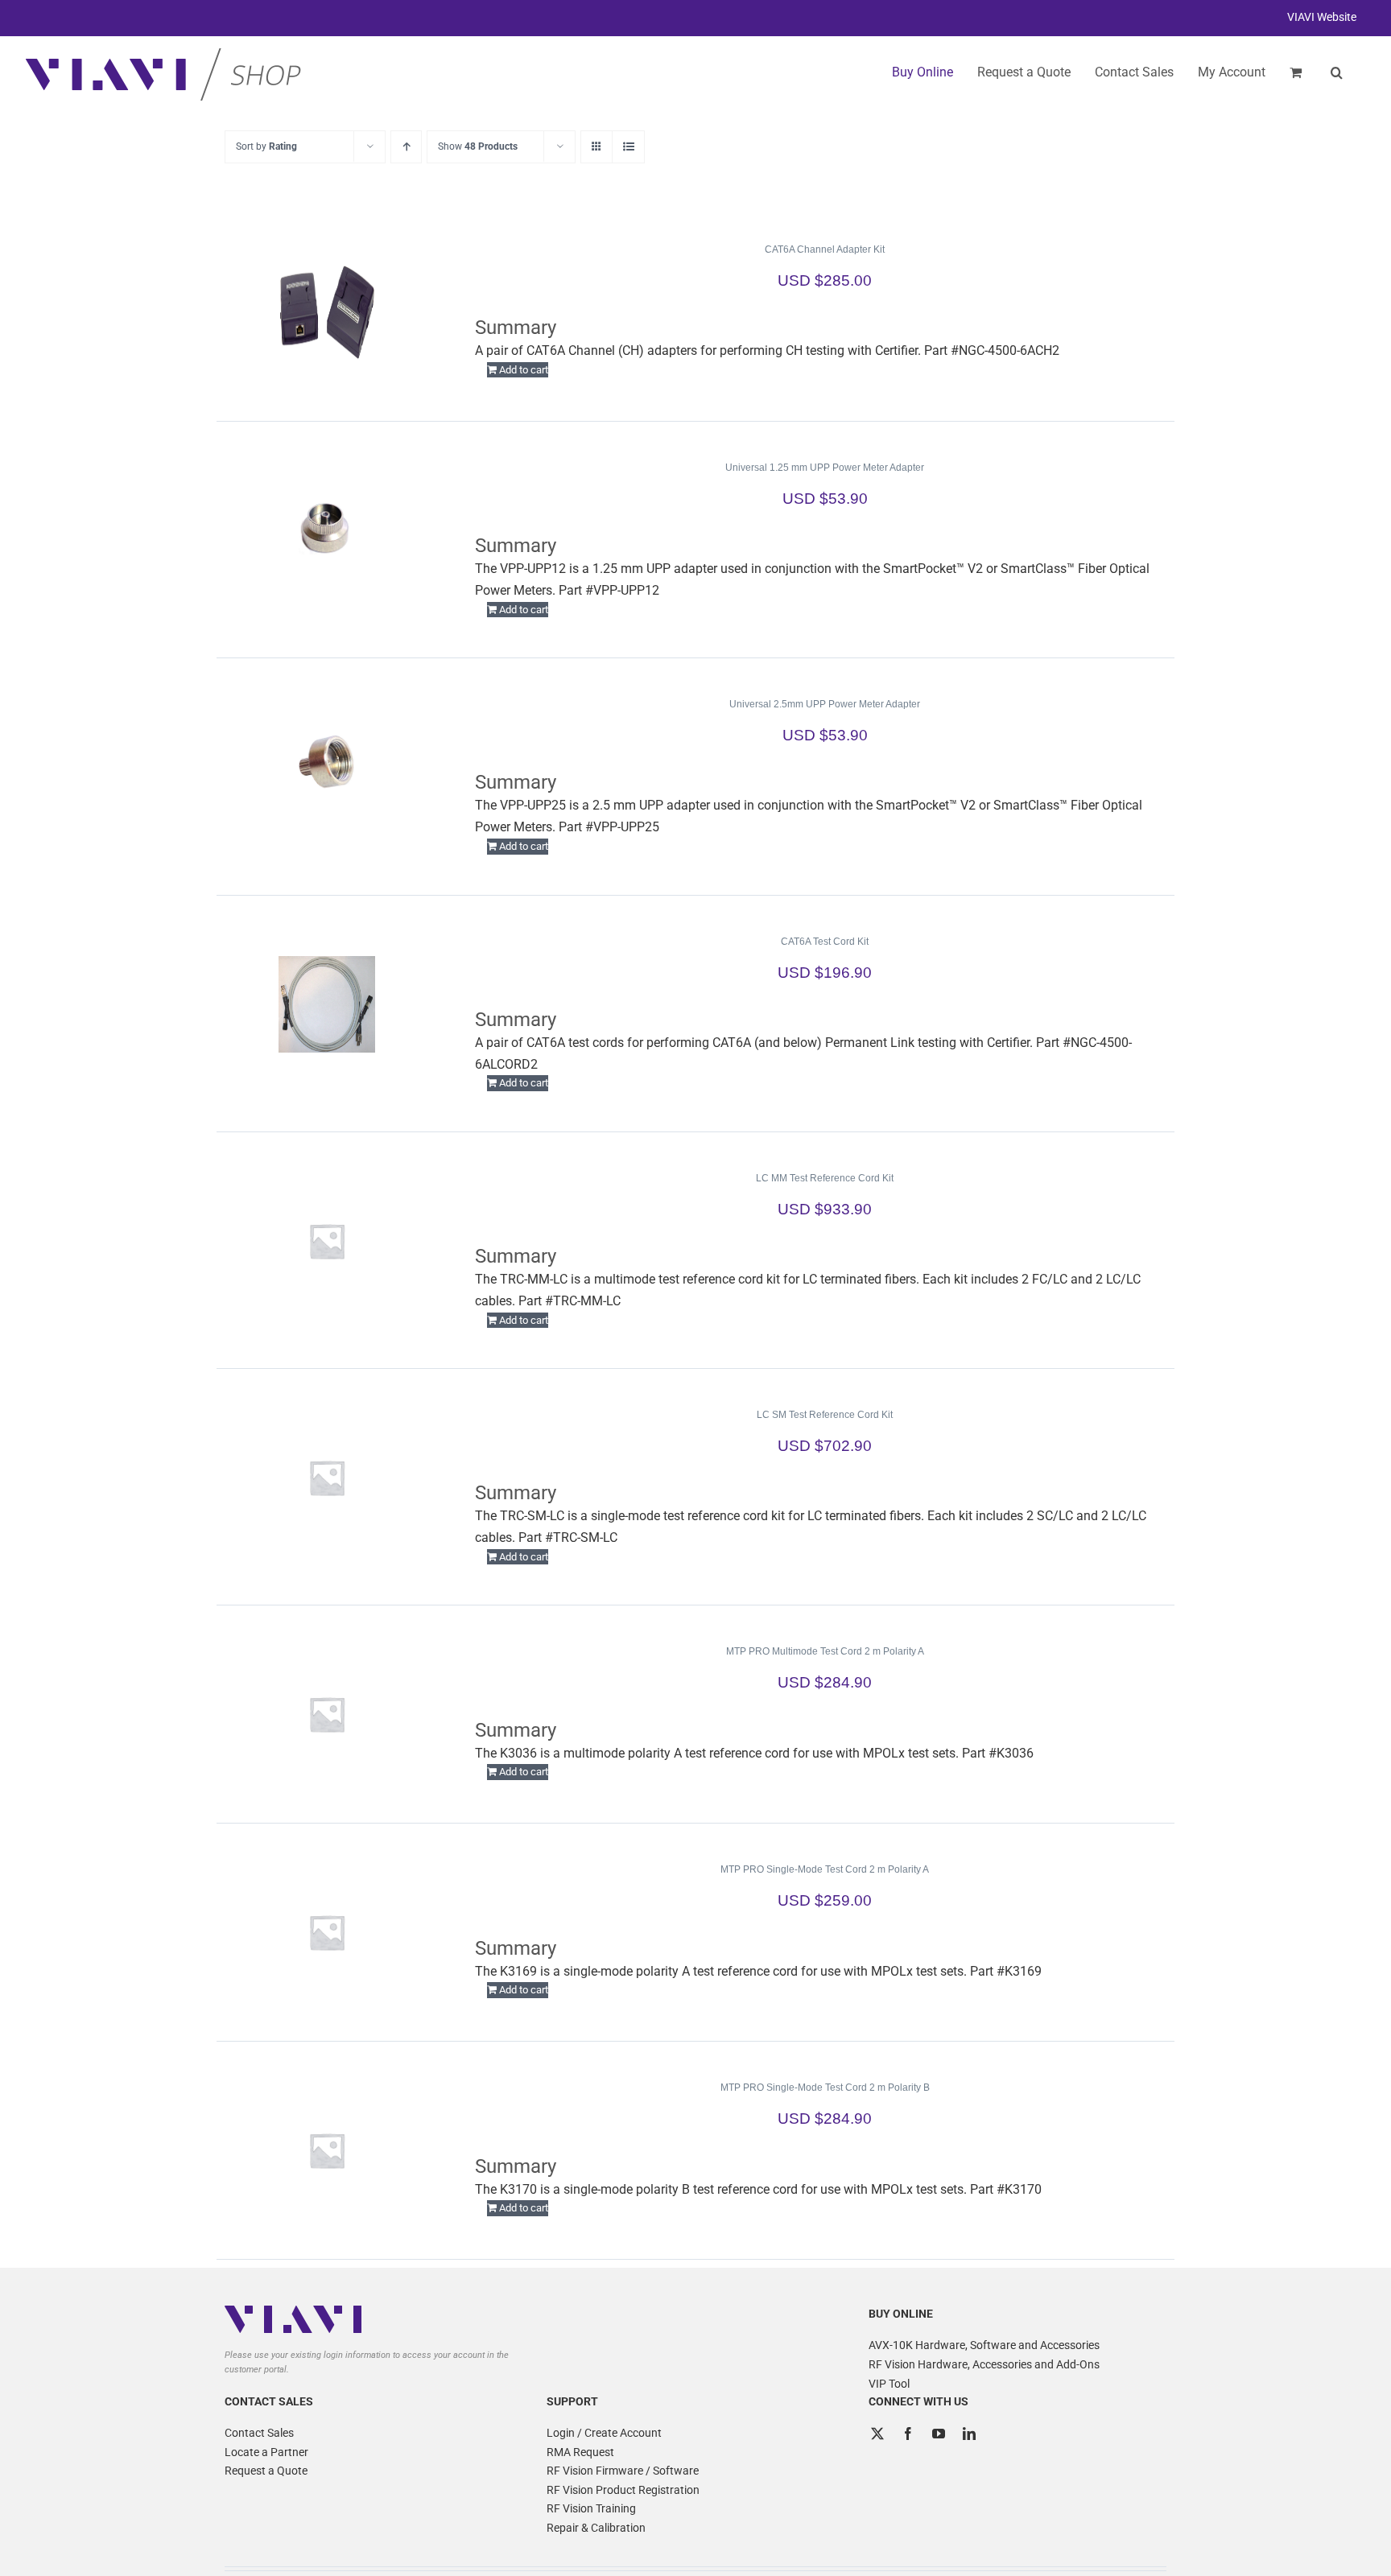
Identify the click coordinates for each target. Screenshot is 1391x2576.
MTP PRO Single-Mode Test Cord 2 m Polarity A (825, 1869)
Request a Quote (266, 2471)
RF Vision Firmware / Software (623, 2471)
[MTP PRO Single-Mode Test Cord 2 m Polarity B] (327, 2150)
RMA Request (580, 2452)
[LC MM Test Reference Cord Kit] (327, 1241)
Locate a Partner (266, 2452)
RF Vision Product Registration (623, 2490)
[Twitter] (877, 2434)
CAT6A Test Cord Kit (825, 942)
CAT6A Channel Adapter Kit (825, 249)
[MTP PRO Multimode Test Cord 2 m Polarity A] (327, 1714)
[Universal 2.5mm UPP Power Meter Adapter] (327, 767)
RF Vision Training (591, 2508)
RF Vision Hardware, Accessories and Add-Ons (984, 2364)
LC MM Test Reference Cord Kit (825, 1178)
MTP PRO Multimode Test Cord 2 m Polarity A (825, 1651)
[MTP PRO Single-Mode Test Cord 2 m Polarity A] (327, 1932)
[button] (1337, 72)
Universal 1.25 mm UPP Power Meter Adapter (825, 468)
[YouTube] (939, 2434)
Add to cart (524, 370)
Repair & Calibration (596, 2528)
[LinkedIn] (969, 2434)
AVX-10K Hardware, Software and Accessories (984, 2345)
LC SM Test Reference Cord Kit (825, 1415)
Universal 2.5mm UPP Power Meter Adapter (825, 704)
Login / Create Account (604, 2433)
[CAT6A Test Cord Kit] (327, 1004)
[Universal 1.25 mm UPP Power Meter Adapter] (327, 530)
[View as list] (628, 147)
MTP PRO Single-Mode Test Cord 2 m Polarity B (825, 2088)
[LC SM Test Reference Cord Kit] (327, 1478)
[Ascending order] (406, 147)
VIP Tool (889, 2384)
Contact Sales (259, 2433)
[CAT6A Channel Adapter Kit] (327, 312)
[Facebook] (908, 2434)
